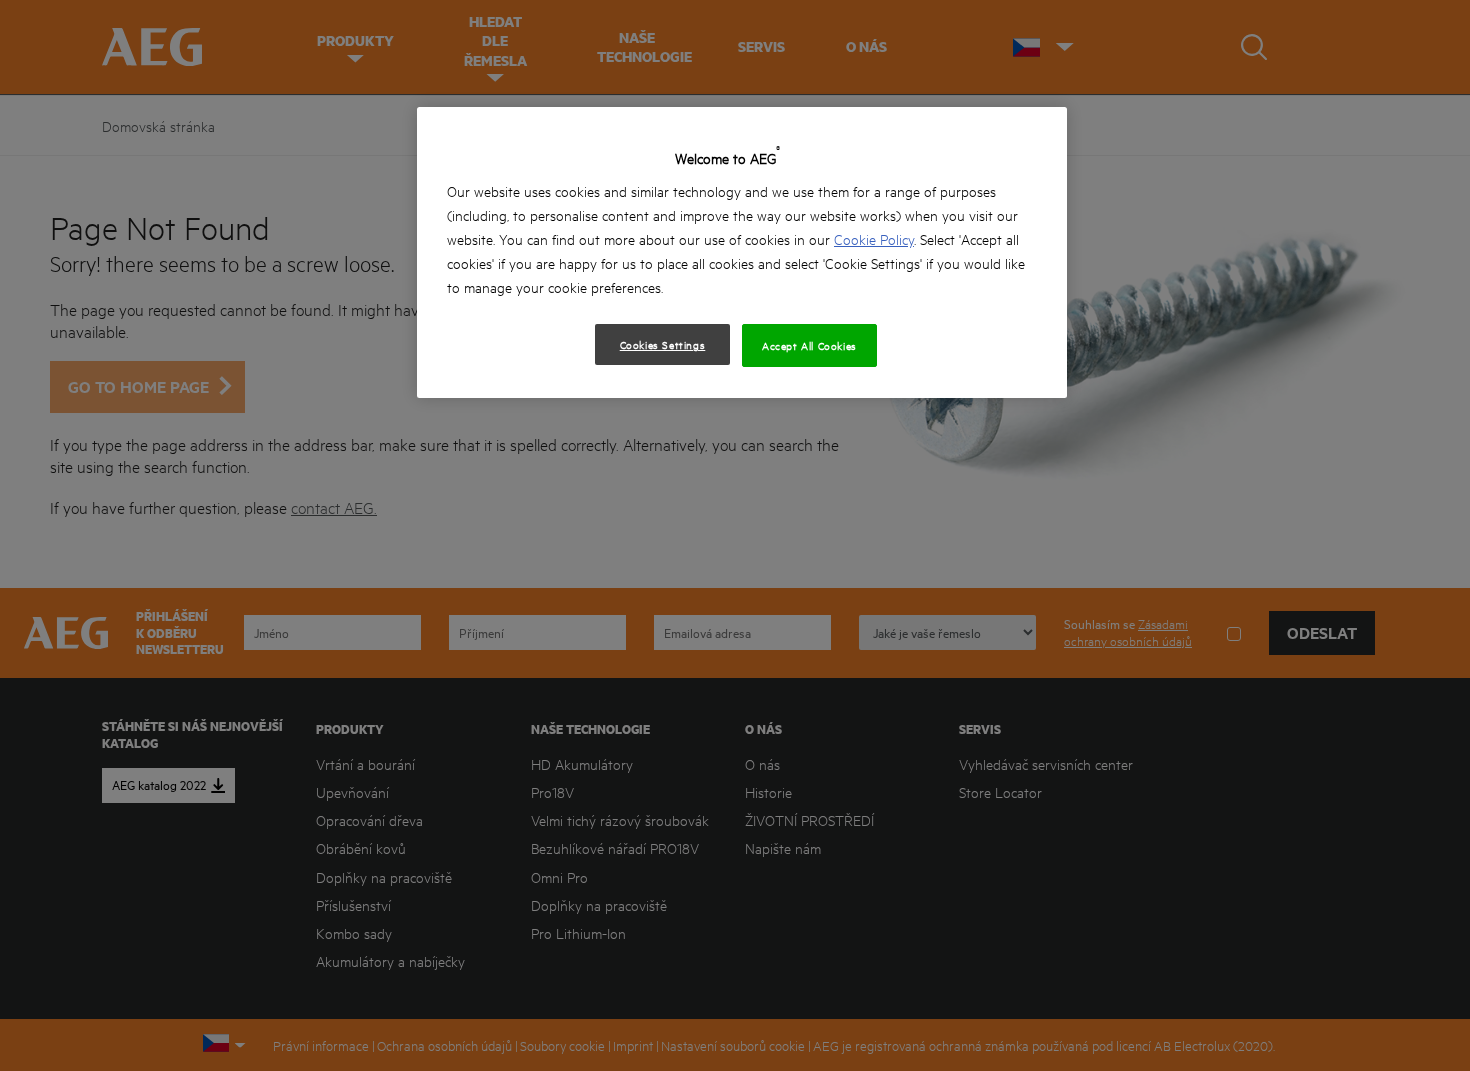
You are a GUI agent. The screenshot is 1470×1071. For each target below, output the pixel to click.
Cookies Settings (663, 344)
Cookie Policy (874, 238)
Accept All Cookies (809, 345)
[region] (742, 252)
